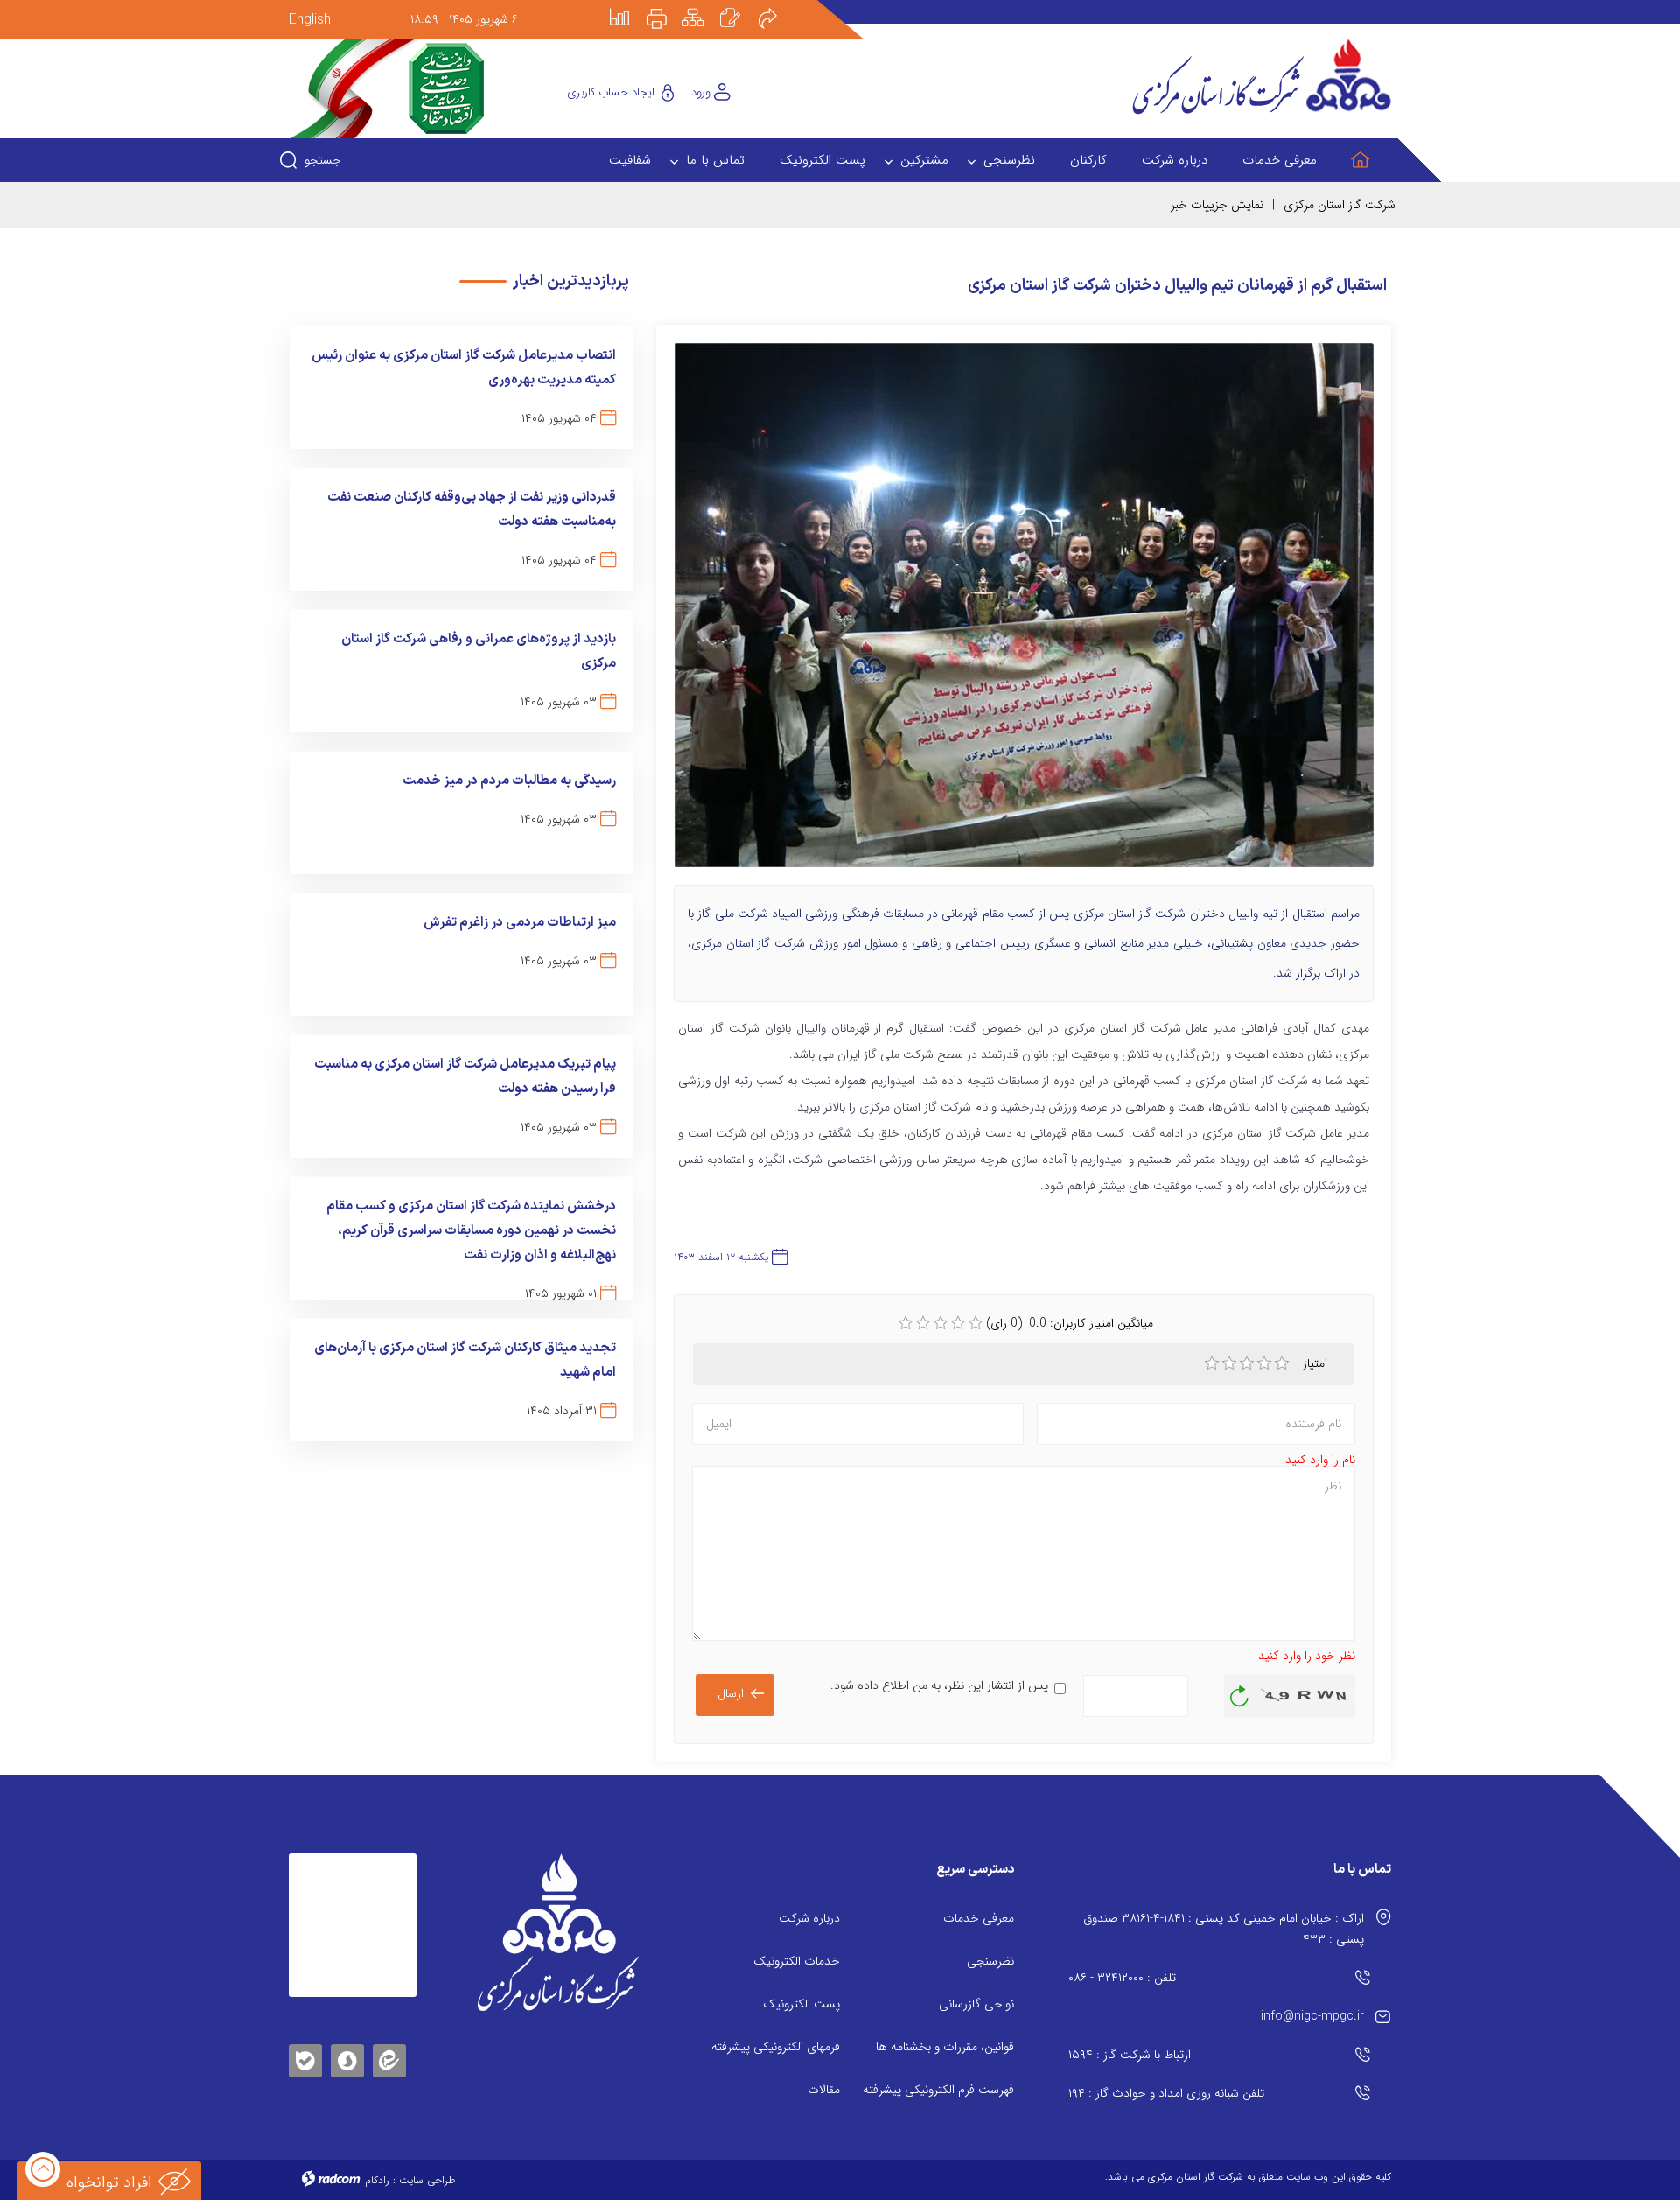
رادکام (377, 2180)
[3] (1247, 1363)
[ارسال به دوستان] (777, 6)
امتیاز (1317, 1363)
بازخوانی (1240, 1692)
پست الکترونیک (801, 2004)
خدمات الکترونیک (797, 1961)
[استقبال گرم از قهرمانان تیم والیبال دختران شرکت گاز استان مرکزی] (1024, 613)
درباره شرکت (809, 1918)
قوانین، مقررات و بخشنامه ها (945, 2047)
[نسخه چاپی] (667, 6)
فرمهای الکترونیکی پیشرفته (776, 2047)
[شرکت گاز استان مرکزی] (558, 1932)
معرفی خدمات (979, 1918)
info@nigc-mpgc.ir (1312, 2016)
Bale (305, 2058)
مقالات (824, 2090)
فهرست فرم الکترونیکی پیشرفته (938, 2090)
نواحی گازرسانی (976, 2004)
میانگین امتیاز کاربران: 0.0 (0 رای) (1070, 1323)
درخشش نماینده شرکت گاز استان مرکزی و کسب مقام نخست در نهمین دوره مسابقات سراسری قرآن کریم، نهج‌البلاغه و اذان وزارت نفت (471, 1231)
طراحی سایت (427, 2180)
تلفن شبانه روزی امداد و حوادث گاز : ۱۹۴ (1166, 2093)
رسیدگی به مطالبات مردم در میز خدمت (509, 781)
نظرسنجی (990, 1961)
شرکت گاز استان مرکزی (1340, 205)
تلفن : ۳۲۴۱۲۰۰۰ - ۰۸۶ (1122, 1978)
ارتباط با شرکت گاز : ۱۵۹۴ (1130, 2055)
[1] (1212, 1363)
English (310, 20)
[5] (1282, 1363)
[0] (906, 1323)
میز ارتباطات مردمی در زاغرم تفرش (520, 923)
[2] (1229, 1363)
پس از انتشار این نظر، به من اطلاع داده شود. (939, 1685)
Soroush (347, 2058)
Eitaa (389, 2047)
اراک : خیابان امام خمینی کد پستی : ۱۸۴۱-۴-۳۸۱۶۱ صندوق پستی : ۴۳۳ (1224, 1929)
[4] (1264, 1363)
